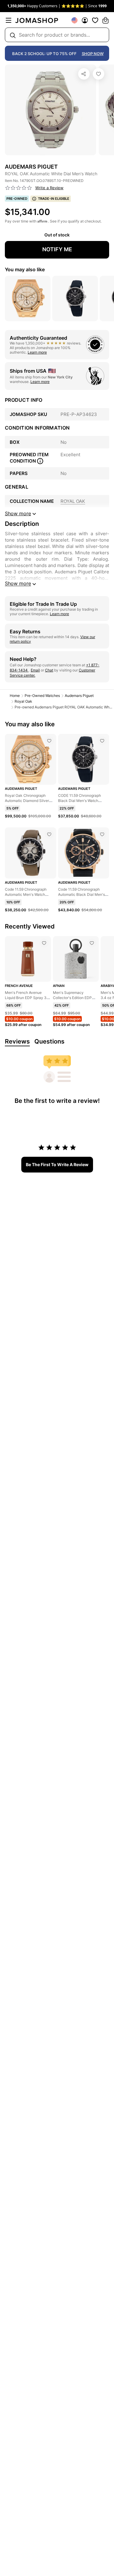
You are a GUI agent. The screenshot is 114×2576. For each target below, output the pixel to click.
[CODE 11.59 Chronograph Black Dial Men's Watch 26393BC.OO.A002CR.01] (102, 741)
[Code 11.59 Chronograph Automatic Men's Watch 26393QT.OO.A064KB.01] (49, 834)
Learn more (37, 352)
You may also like (25, 269)
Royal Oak (23, 701)
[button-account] (85, 20)
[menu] (9, 20)
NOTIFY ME (57, 249)
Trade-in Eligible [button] (54, 199)
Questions (49, 1041)
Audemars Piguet (79, 696)
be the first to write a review (57, 1164)
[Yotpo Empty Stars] (19, 188)
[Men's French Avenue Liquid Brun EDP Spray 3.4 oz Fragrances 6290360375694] (44, 943)
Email (35, 670)
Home (15, 696)
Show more (18, 583)
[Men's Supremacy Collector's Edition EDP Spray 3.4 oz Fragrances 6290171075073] (92, 943)
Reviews (17, 1041)
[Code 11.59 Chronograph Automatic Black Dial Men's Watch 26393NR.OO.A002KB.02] (102, 834)
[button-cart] (105, 20)
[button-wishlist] (95, 20)
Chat (49, 670)
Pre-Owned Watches (42, 696)
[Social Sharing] (84, 74)
